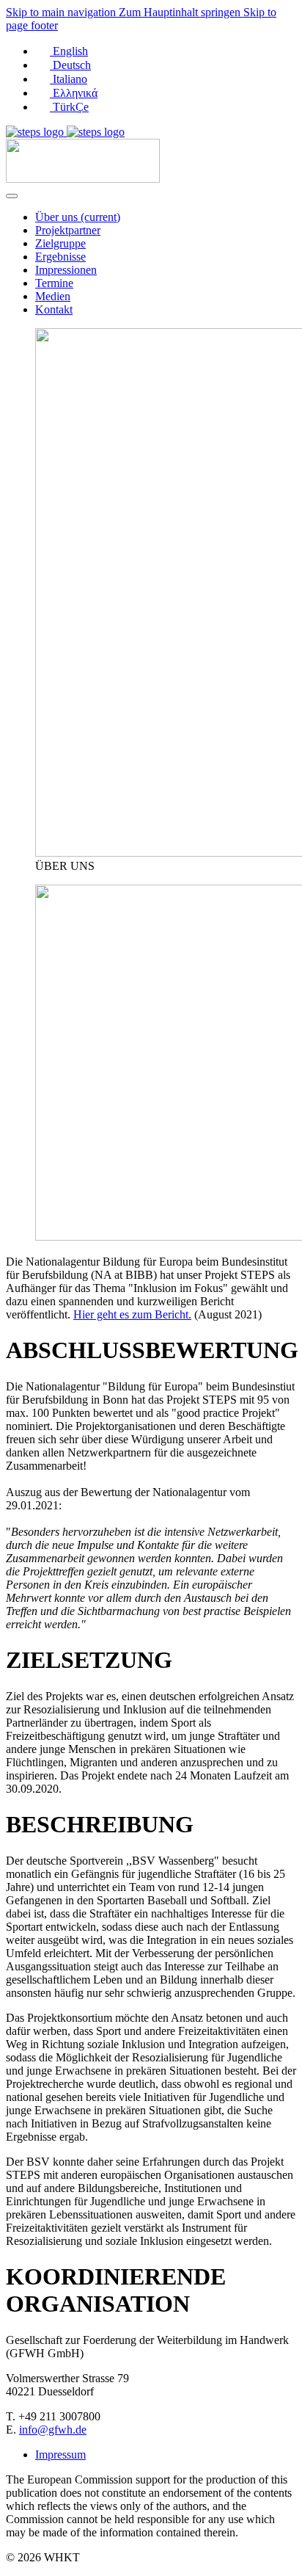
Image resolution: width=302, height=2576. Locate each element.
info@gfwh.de (53, 2430)
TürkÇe (69, 107)
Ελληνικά (74, 93)
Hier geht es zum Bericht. (132, 1314)
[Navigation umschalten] (12, 196)
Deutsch (70, 65)
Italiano (69, 79)
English (69, 51)
